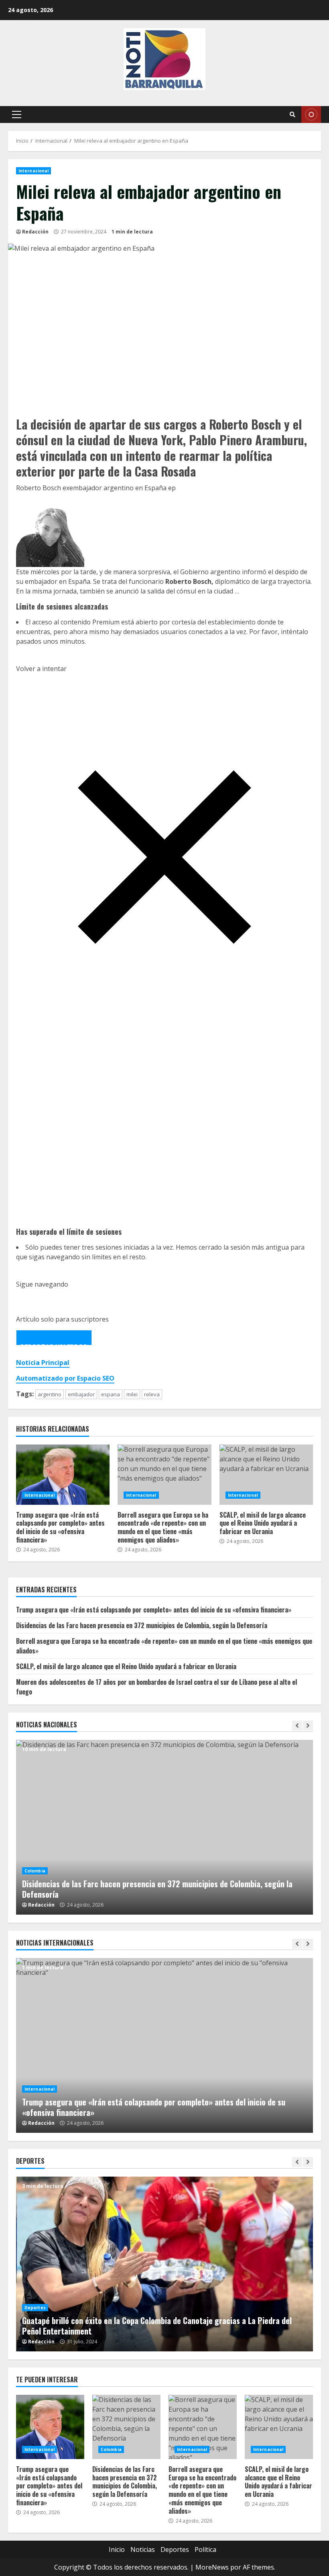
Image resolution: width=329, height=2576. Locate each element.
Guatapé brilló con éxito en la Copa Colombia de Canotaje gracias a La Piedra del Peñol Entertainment (164, 2264)
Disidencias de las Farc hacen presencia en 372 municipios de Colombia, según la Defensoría (142, 1625)
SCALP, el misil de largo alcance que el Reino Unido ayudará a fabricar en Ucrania (266, 1475)
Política (205, 2549)
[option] (164, 1827)
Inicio (117, 2549)
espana (111, 1394)
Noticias (143, 2549)
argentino (50, 1394)
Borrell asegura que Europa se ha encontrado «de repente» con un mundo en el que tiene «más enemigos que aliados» (164, 1475)
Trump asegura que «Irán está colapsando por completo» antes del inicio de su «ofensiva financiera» (63, 1475)
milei (132, 1394)
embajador (81, 1394)
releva (152, 1394)
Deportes (35, 2308)
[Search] (292, 115)
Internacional (34, 171)
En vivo (311, 115)
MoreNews (212, 2567)
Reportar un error (54, 1344)
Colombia (35, 1871)
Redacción (35, 232)
